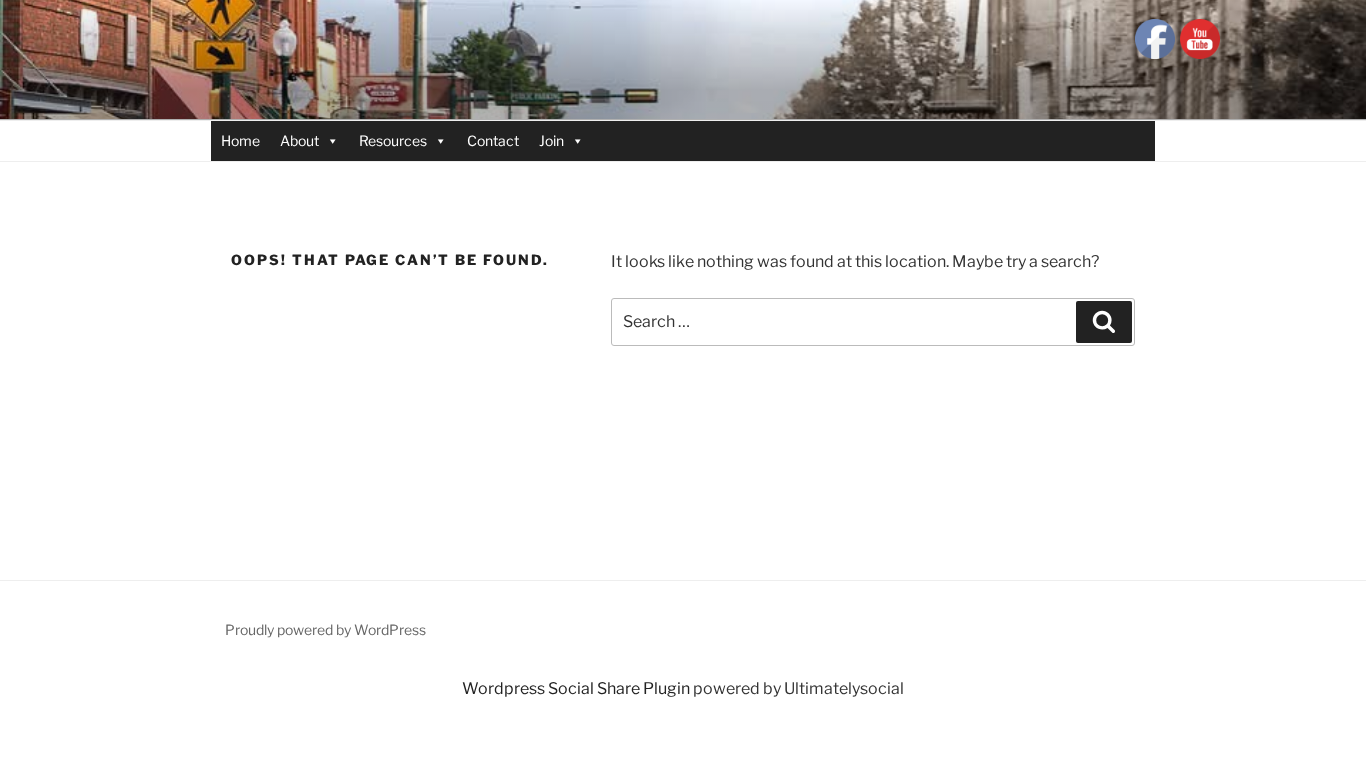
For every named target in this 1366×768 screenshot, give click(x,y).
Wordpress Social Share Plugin (577, 688)
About (299, 140)
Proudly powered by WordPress (325, 629)
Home (240, 140)
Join (551, 140)
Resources (393, 140)
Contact (493, 140)
